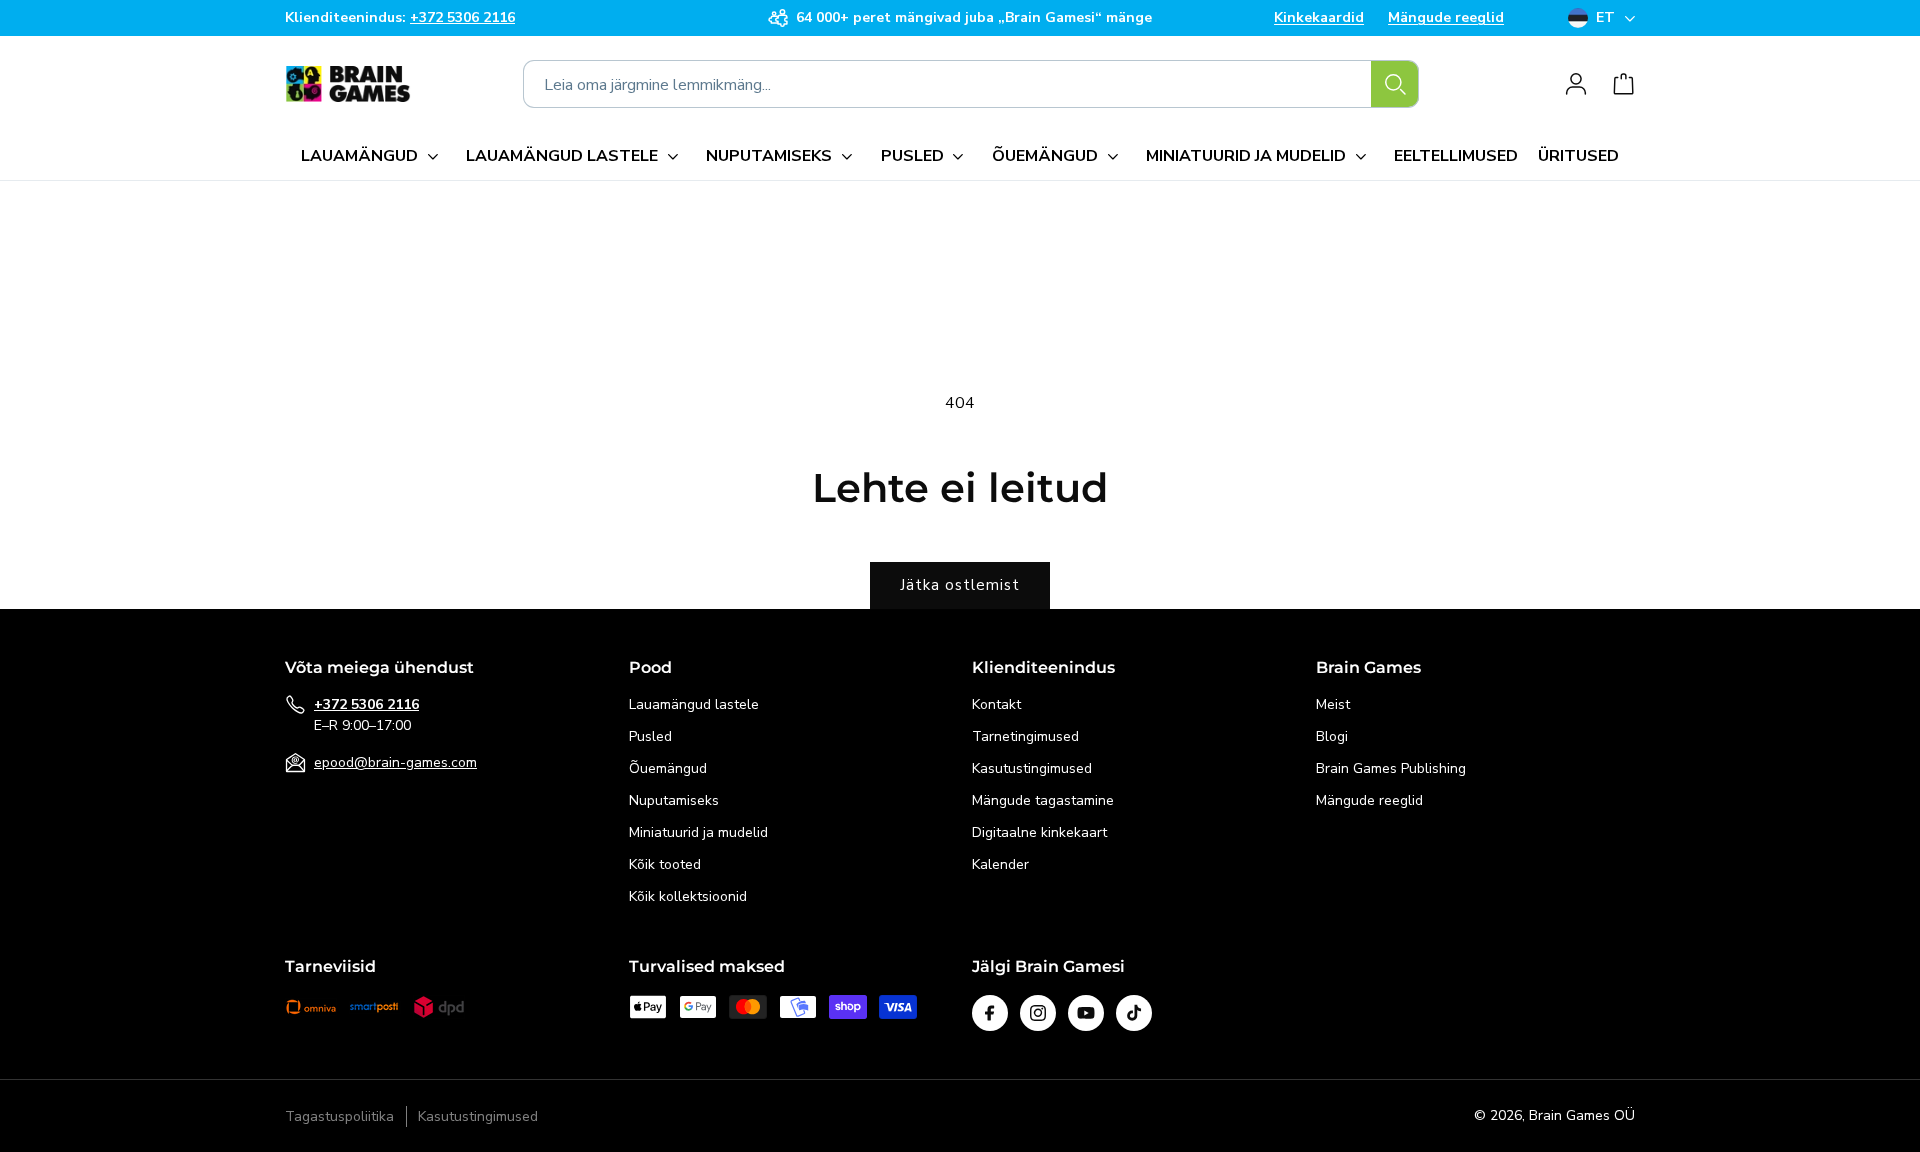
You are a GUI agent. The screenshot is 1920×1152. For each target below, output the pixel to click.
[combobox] (971, 84)
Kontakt (996, 704)
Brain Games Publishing (1391, 768)
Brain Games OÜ (1582, 1115)
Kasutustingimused (1032, 768)
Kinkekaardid (1319, 18)
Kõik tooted (665, 864)
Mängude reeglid (1446, 18)
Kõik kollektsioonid (688, 896)
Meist (1333, 704)
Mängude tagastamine (1043, 800)
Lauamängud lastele (694, 704)
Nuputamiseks (674, 800)
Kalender (1000, 864)
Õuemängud (668, 768)
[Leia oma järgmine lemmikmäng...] (1395, 84)
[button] (373, 156)
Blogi (1332, 736)
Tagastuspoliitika (339, 1116)
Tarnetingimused (1025, 736)
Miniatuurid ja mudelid (698, 832)
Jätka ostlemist (960, 585)
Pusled (650, 736)
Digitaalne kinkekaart (1039, 832)
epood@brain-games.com (395, 762)
